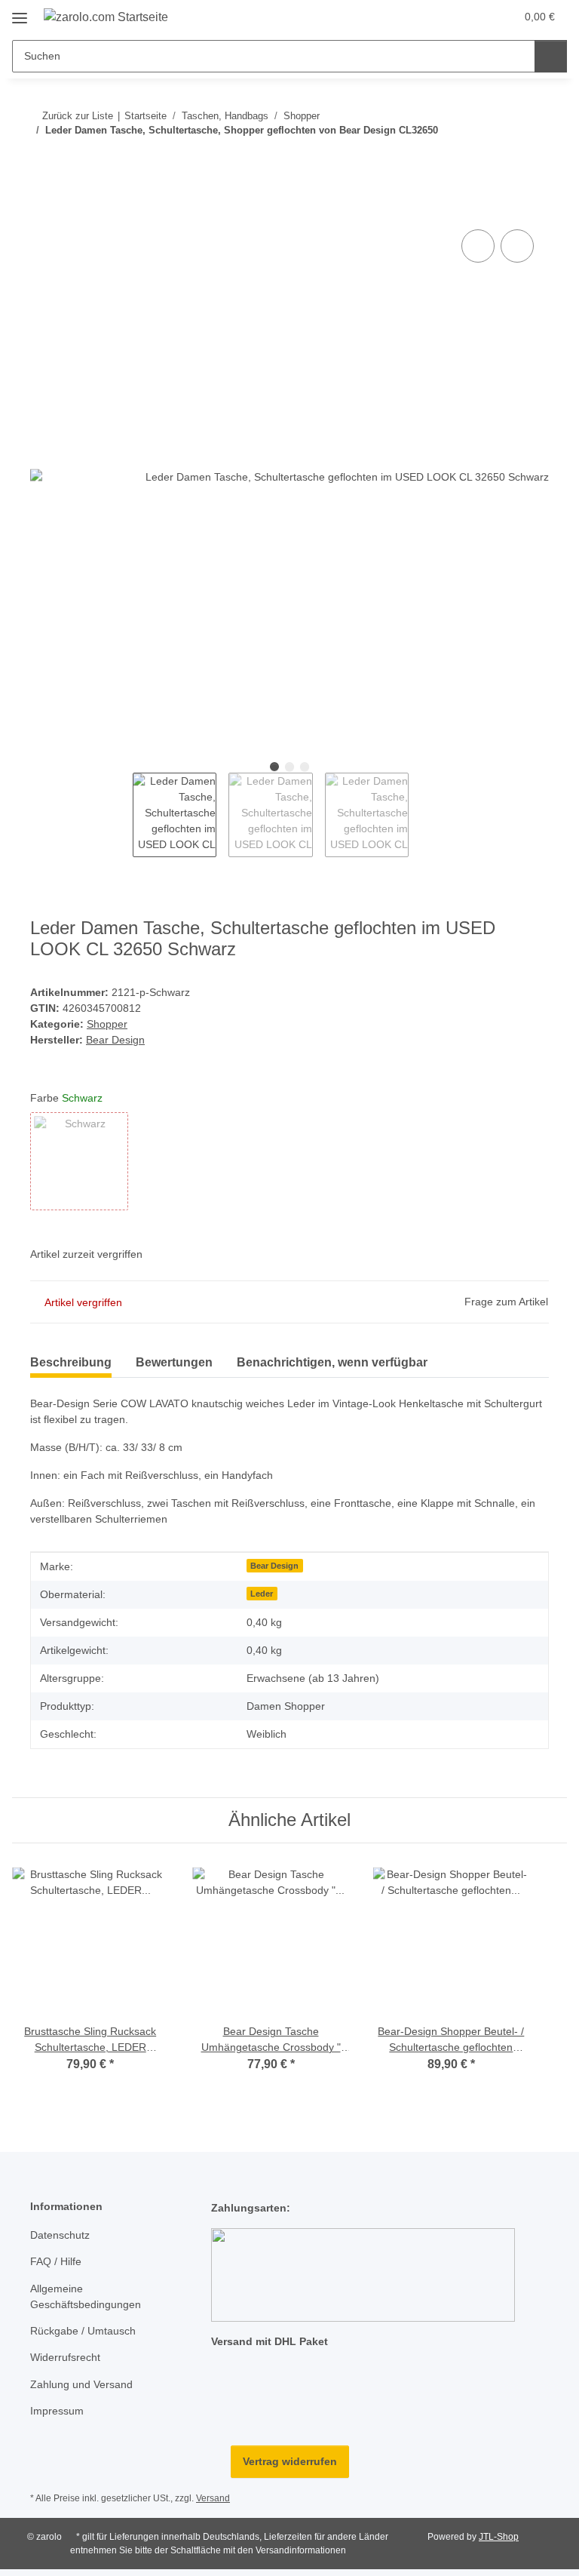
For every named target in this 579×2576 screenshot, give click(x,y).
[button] (444, 17)
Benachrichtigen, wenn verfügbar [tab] (332, 1362)
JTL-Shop (499, 2537)
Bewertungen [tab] (174, 1362)
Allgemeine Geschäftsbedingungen (86, 2296)
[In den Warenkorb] (42, 209)
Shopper (107, 1024)
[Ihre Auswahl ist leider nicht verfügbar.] (79, 1161)
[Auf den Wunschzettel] (517, 246)
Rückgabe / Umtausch (83, 2331)
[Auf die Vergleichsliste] (478, 246)
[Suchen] (551, 56)
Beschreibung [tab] (71, 1362)
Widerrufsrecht (65, 2357)
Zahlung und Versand (81, 2384)
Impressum (57, 2411)
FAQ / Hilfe (56, 2261)
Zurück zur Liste (78, 116)
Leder (262, 1594)
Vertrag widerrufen (290, 2461)
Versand (213, 2498)
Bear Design (274, 1566)
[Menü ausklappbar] (20, 12)
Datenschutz (60, 2235)
